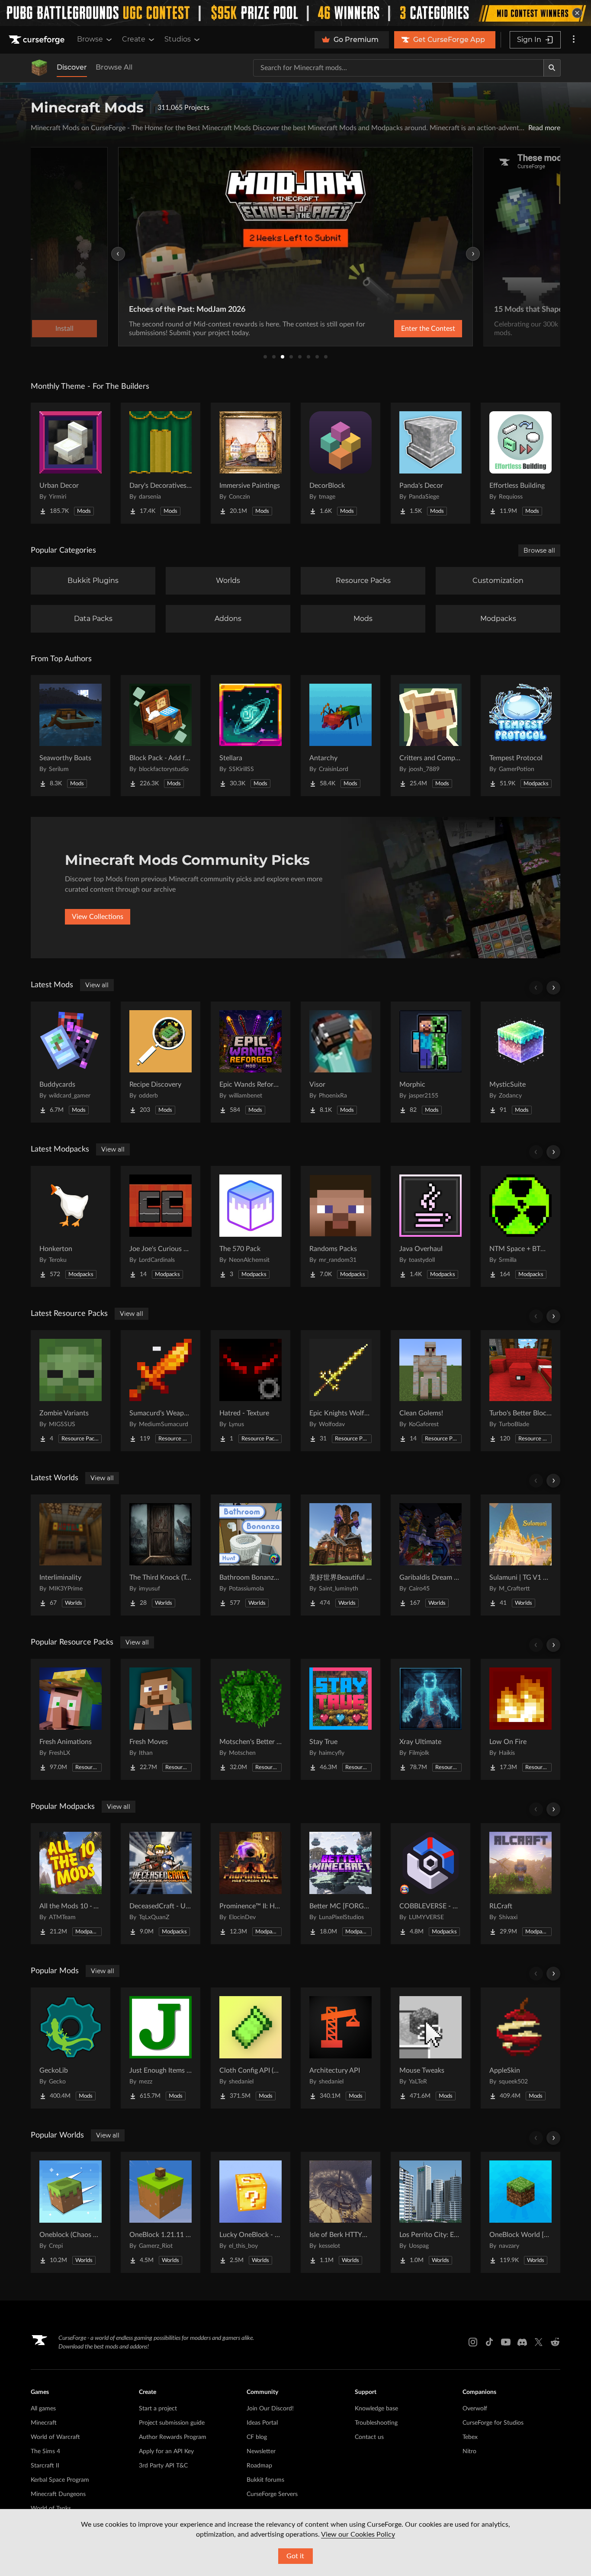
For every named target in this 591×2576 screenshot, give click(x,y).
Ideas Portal (262, 2423)
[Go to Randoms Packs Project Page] (340, 1226)
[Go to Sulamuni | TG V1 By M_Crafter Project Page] (520, 1555)
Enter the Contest (428, 329)
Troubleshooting (376, 2423)
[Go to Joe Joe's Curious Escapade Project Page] (161, 1226)
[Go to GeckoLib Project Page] (71, 2048)
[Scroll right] (553, 988)
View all (97, 985)
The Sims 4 (45, 2451)
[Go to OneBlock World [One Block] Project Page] (520, 2212)
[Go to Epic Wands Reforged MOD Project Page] (251, 1062)
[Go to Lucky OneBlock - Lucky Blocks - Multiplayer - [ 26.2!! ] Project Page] (251, 2212)
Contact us (369, 2437)
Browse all (539, 550)
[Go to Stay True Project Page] (340, 1719)
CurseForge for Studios (493, 2423)
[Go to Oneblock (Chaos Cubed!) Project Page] (71, 2212)
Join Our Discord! (270, 2409)
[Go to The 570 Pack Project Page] (251, 1226)
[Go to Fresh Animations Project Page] (71, 1719)
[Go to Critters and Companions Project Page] (430, 736)
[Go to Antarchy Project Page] (340, 736)
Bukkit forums (265, 2480)
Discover (72, 67)
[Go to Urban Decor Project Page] (71, 463)
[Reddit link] (555, 2342)
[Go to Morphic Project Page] (430, 1062)
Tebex (470, 2437)
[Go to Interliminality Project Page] (71, 1555)
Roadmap (259, 2466)
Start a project (158, 2409)
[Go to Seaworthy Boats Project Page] (71, 736)
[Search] (552, 68)
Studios (178, 39)
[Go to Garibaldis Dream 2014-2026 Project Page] (430, 1555)
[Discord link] (522, 2342)
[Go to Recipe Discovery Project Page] (161, 1062)
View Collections (98, 917)
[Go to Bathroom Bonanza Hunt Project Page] (251, 1555)
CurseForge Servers (272, 2494)
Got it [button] (295, 2556)
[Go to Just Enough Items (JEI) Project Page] (161, 2048)
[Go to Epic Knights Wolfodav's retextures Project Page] (340, 1391)
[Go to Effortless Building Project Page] (520, 463)
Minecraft (44, 2423)
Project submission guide (172, 2423)
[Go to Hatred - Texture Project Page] (251, 1391)
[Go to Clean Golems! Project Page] (430, 1391)
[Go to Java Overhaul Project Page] (430, 1226)
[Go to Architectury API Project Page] (340, 2048)
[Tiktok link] (489, 2342)
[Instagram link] (473, 2342)
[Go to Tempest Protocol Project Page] (520, 736)
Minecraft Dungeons (58, 2494)
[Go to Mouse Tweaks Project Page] (430, 2048)
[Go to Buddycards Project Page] (71, 1062)
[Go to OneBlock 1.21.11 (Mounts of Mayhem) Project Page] (161, 2212)
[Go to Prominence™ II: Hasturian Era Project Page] (251, 1884)
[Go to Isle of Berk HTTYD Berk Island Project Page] (340, 2212)
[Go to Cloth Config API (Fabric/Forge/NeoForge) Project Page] (251, 2048)
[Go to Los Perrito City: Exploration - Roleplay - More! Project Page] (430, 2212)
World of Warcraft (55, 2437)
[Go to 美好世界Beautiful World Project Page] (340, 1555)
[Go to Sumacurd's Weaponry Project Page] (161, 1391)
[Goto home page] (38, 40)
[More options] (574, 40)
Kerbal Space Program (60, 2480)
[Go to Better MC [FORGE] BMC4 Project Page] (340, 1884)
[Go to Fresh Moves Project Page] (161, 1719)
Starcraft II (45, 2466)
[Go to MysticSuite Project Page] (520, 1062)
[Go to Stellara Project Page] (251, 736)
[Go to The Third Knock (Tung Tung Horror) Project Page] (161, 1555)
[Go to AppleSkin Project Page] (520, 2048)
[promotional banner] (295, 13)
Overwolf (475, 2409)
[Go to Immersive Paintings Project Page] (251, 463)
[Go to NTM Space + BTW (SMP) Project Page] (520, 1226)
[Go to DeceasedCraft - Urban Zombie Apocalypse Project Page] (161, 1884)
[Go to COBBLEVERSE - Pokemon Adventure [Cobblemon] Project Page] (430, 1884)
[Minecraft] (39, 68)
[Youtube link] (506, 2342)
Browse (90, 39)
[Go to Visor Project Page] (340, 1062)
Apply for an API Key (166, 2451)
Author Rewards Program (173, 2437)
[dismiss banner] (577, 13)
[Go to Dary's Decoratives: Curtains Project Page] (161, 463)
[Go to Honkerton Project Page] (71, 1226)
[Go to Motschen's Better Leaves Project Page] (251, 1719)
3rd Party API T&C (163, 2466)
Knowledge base (376, 2409)
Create (134, 39)
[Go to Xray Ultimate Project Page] (430, 1719)
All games (43, 2409)
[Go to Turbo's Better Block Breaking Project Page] (520, 1391)
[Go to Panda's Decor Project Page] (430, 463)
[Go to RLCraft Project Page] (520, 1884)
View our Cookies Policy (358, 2534)
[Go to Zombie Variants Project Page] (71, 1391)
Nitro (469, 2451)
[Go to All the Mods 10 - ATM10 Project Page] (71, 1884)
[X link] (539, 2342)
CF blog (257, 2437)
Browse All (114, 67)
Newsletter (261, 2451)
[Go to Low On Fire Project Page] (520, 1719)
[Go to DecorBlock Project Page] (340, 463)
